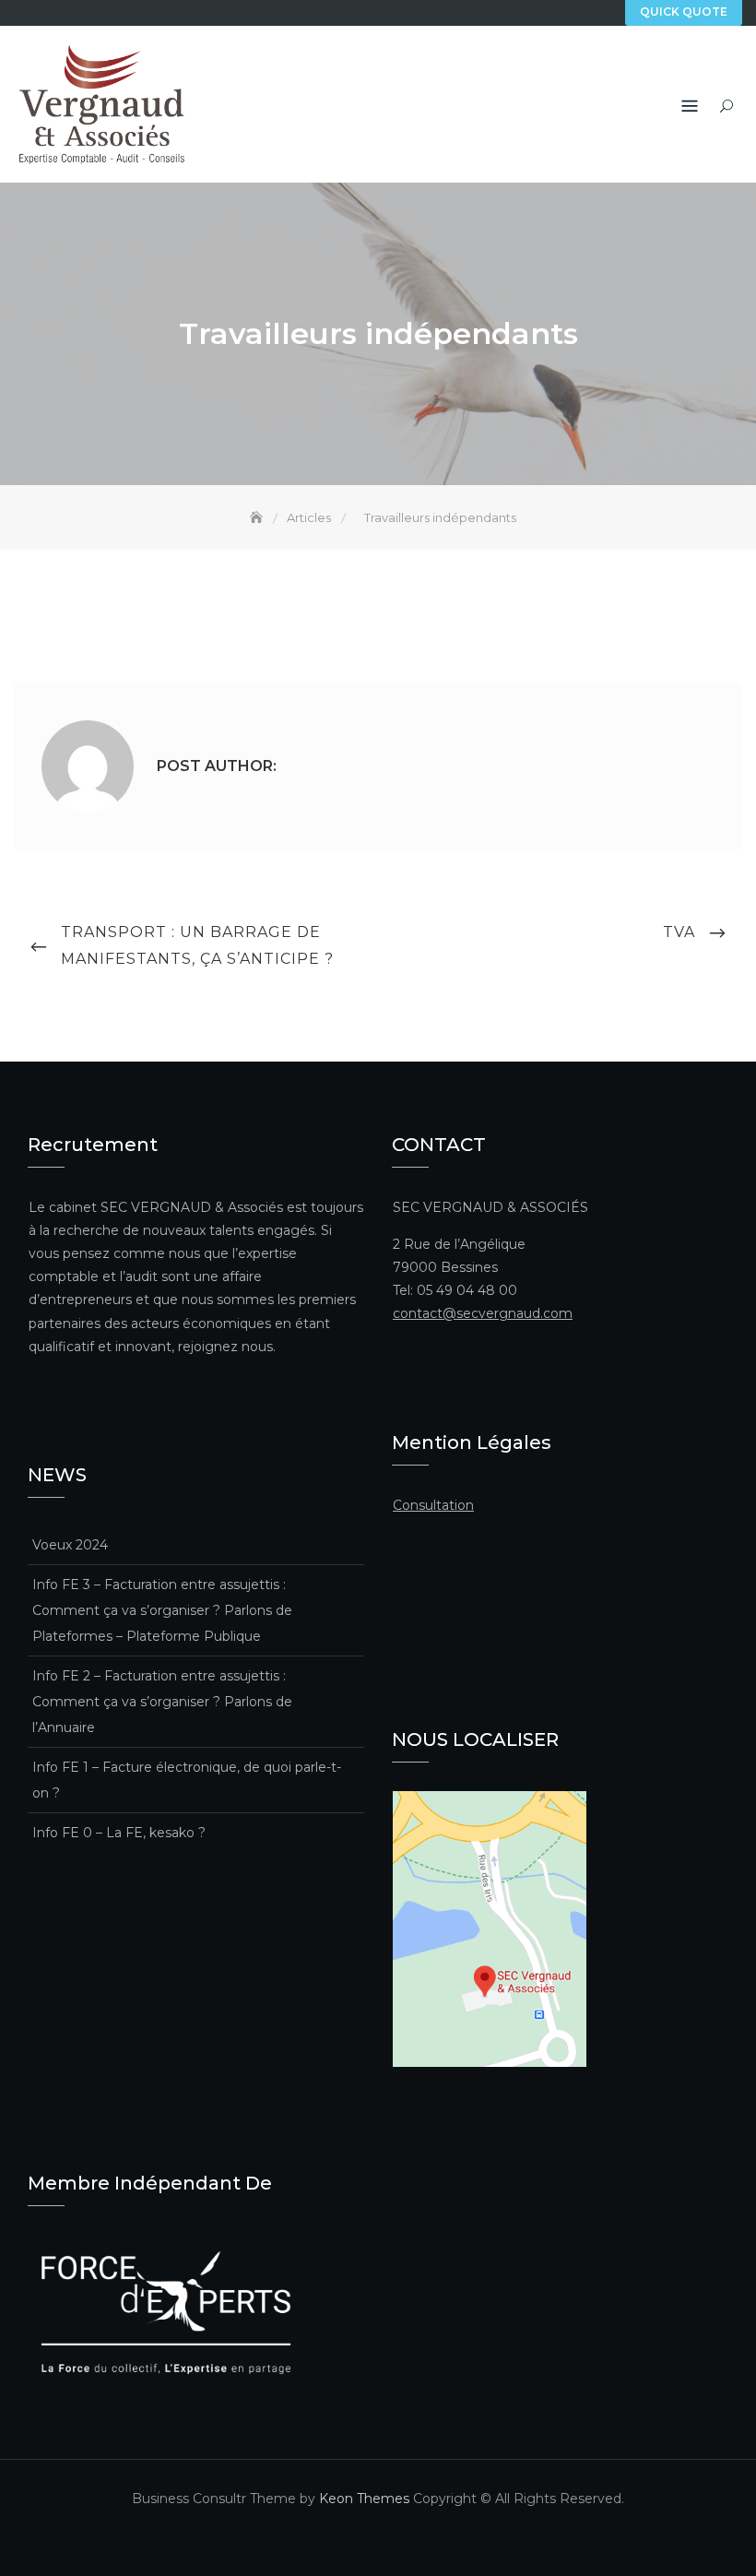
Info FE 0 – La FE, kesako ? (119, 1833)
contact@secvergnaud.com (483, 1313)
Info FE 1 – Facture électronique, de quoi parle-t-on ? (187, 1780)
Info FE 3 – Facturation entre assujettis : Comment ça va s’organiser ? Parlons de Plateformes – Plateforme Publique (162, 1610)
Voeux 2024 (70, 1545)
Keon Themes (364, 2499)
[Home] (258, 517)
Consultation (433, 1505)
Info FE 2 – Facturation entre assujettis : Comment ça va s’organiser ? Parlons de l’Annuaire (162, 1702)
